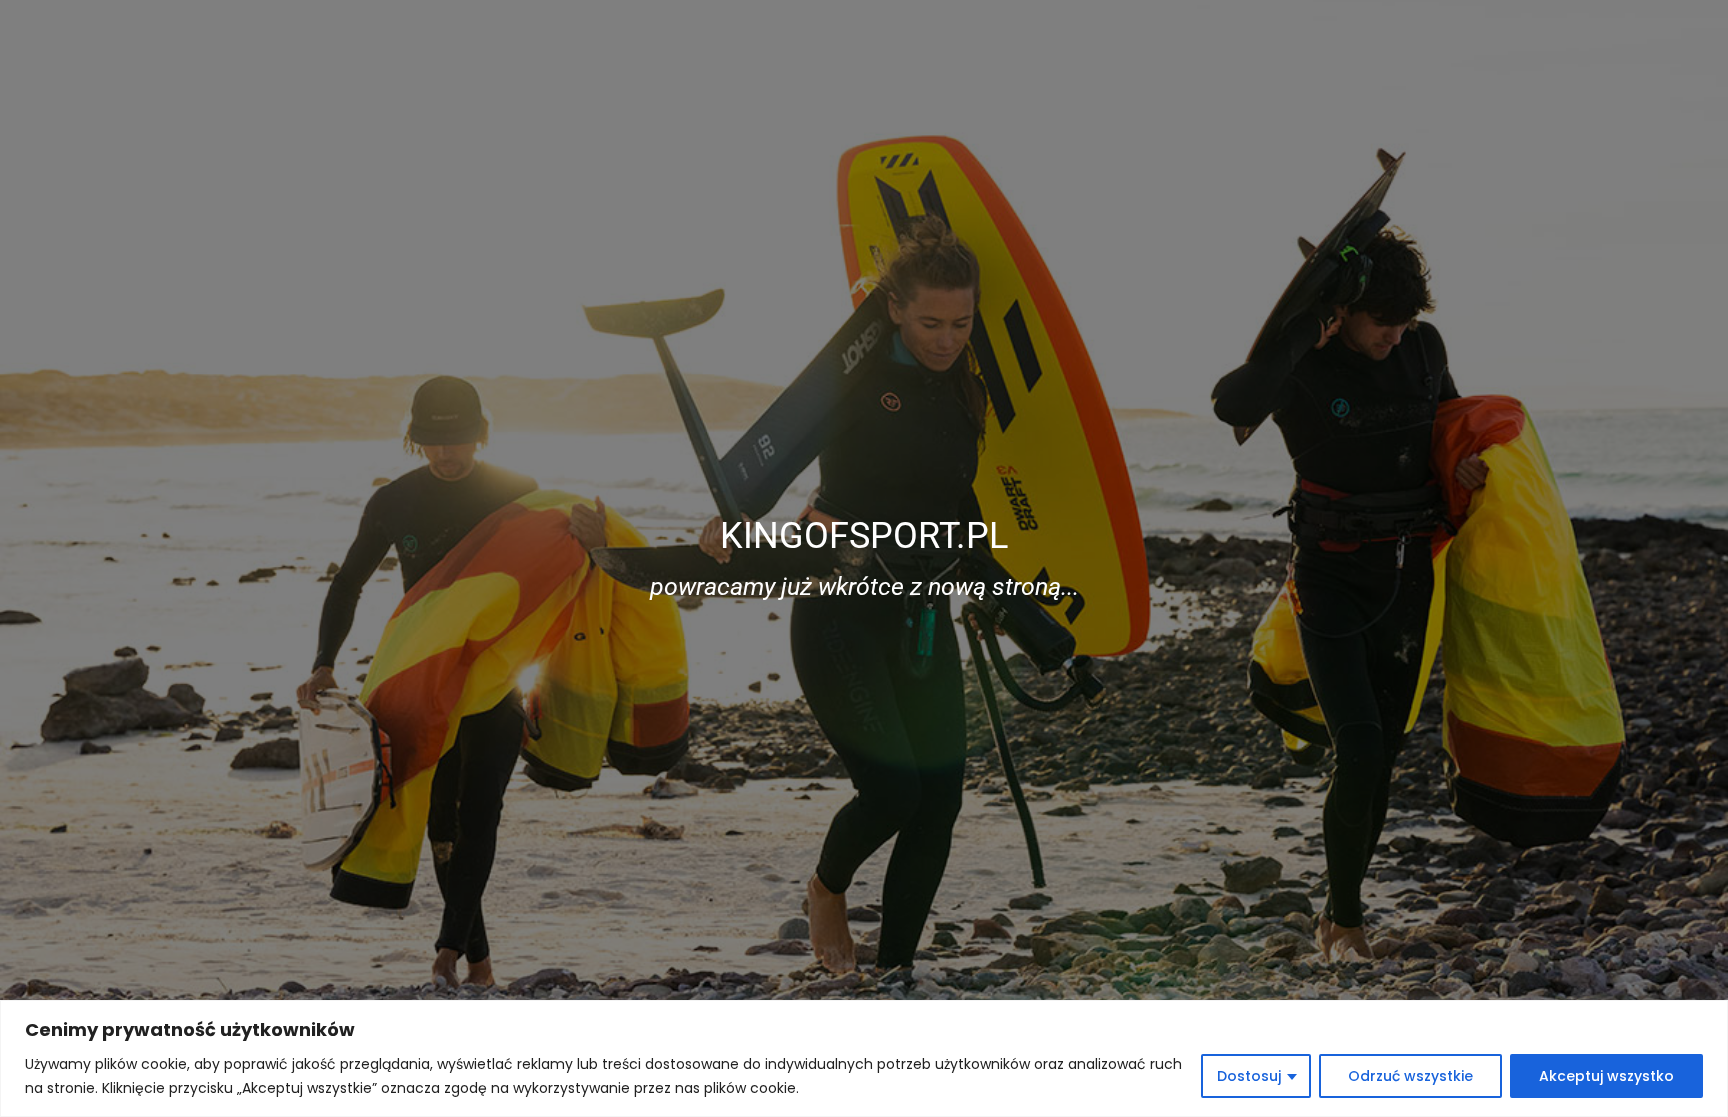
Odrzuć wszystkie (1410, 1076)
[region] (864, 1058)
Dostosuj (1249, 1076)
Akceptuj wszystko (1606, 1076)
